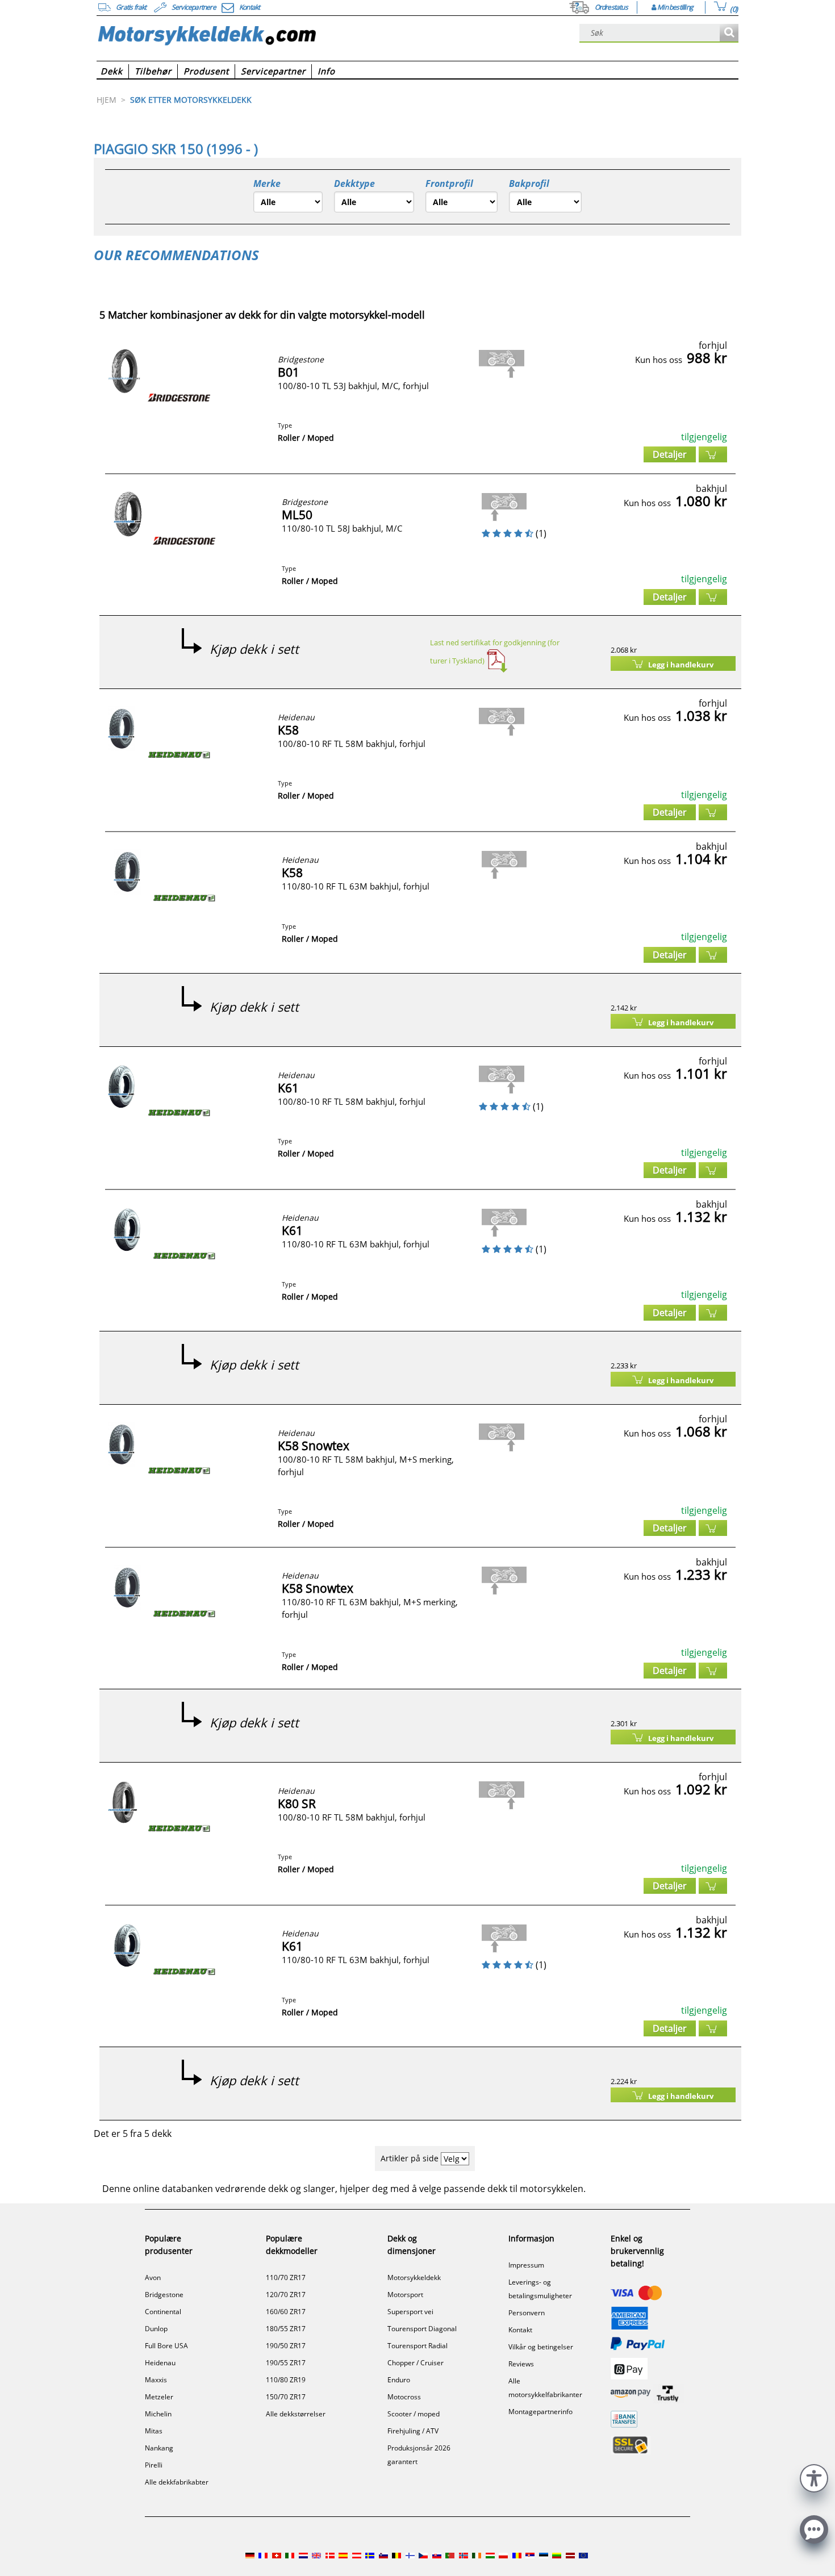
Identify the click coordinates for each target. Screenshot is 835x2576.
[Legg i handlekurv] (713, 454)
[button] (814, 2477)
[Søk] (729, 33)
